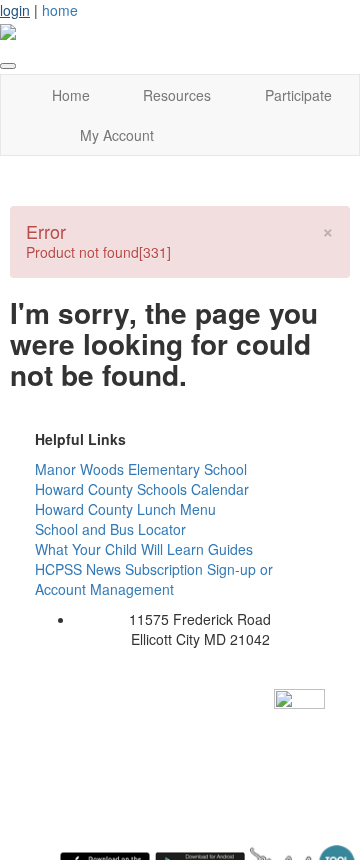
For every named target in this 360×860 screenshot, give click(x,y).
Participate (298, 95)
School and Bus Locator (110, 529)
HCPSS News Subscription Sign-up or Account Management (154, 579)
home (60, 10)
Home (71, 95)
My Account (117, 135)
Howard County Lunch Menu (125, 509)
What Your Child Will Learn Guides (144, 549)
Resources (177, 95)
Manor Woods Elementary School (141, 469)
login (15, 10)
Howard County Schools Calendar (142, 489)
